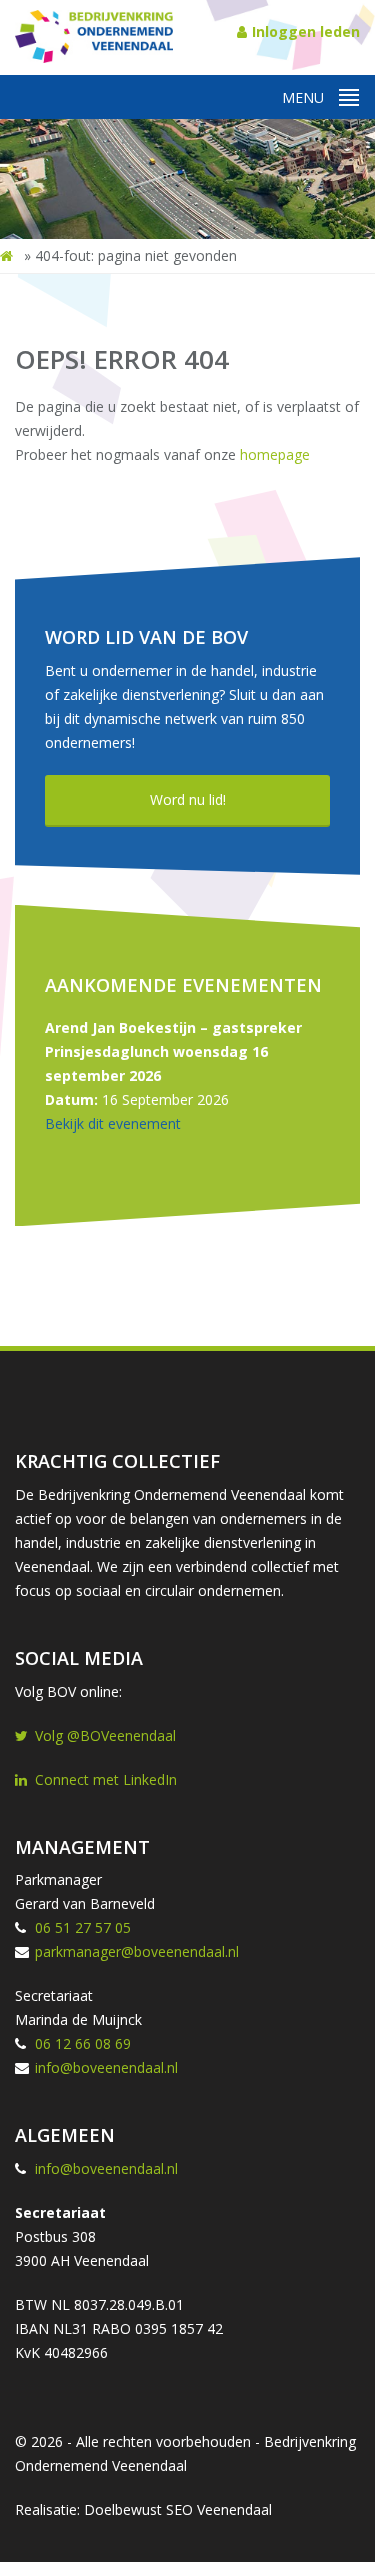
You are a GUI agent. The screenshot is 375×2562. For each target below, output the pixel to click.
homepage (275, 454)
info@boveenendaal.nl (106, 2067)
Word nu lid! (188, 799)
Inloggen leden (306, 31)
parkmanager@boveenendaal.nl (137, 1951)
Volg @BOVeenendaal (105, 1735)
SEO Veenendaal (219, 2509)
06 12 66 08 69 (83, 2043)
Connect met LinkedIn (106, 1779)
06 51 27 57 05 (83, 1927)
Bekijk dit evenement (113, 1123)
